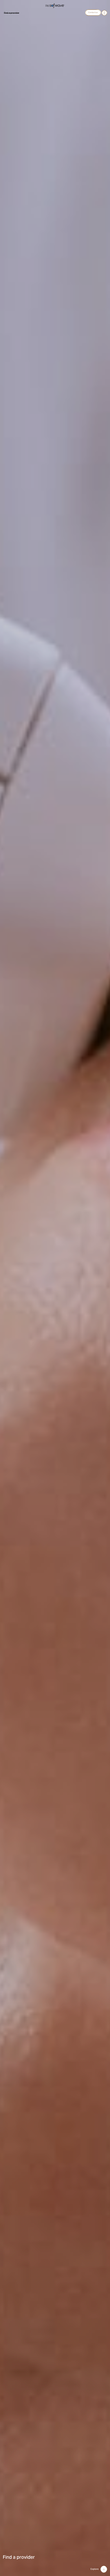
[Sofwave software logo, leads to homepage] (55, 6)
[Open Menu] (104, 13)
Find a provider (12, 13)
